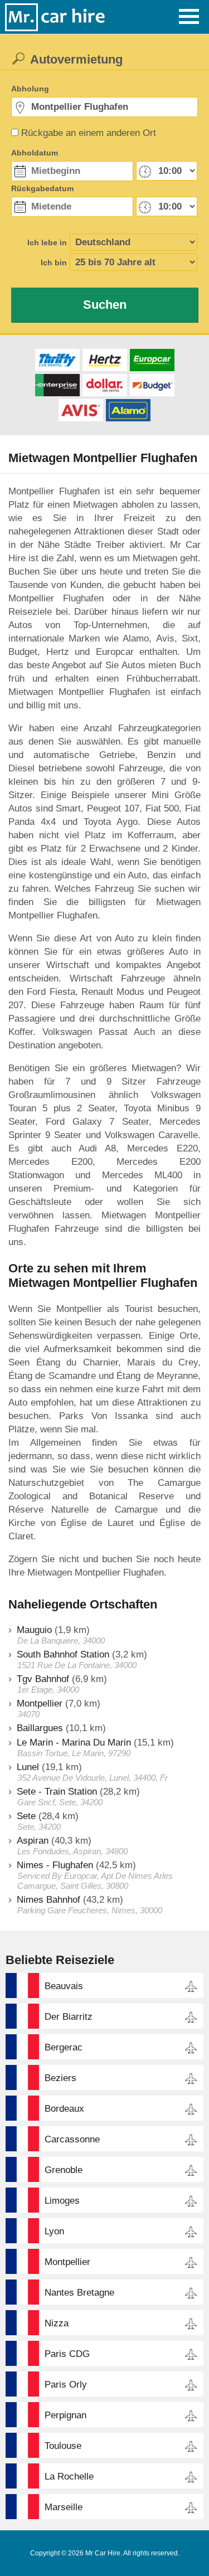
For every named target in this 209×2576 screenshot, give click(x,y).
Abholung (30, 89)
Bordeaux (64, 2109)
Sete (26, 1816)
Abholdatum (35, 153)
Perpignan (65, 2415)
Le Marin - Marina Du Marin (74, 1743)
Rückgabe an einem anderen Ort (89, 133)
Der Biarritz (69, 2017)
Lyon (54, 2231)
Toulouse (63, 2446)
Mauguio (34, 1630)
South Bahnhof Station (63, 1654)
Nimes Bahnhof (48, 1900)
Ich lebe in (47, 242)
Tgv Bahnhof (43, 1679)
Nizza (57, 2323)
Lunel (28, 1767)
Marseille (64, 2507)
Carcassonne (72, 2139)
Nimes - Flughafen (55, 1865)
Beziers (60, 2078)
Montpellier (40, 1703)
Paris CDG (67, 2354)
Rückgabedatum (42, 188)
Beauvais (64, 1986)
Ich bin (54, 263)
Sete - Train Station (57, 1792)
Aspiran (33, 1841)
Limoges (62, 2201)
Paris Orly (66, 2385)
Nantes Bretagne (79, 2293)
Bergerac (64, 2047)
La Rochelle (69, 2477)
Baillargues (40, 1728)
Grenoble (64, 2170)
